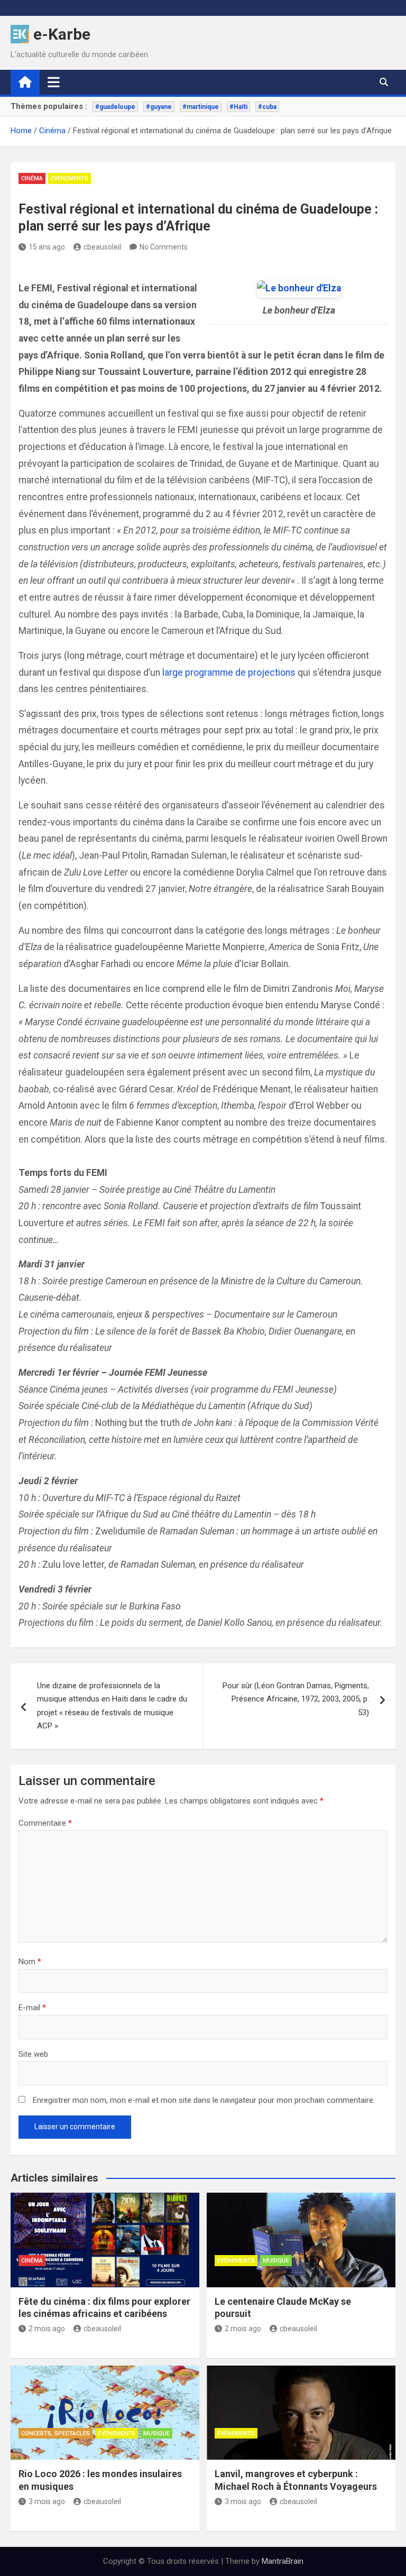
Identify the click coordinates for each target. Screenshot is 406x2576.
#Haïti (238, 107)
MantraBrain (283, 2561)
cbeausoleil (102, 247)
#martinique (201, 107)
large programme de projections (229, 673)
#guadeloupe (115, 107)
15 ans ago (47, 247)
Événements (70, 178)
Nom (30, 1962)
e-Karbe (62, 34)
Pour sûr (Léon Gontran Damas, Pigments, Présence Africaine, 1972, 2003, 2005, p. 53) (296, 1699)
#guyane (159, 107)
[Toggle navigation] (54, 82)
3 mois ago (47, 2501)
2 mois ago (47, 2329)
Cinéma (32, 178)
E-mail (32, 2008)
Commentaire (45, 1823)
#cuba (267, 107)
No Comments (164, 247)
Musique (276, 2261)
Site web (33, 2054)
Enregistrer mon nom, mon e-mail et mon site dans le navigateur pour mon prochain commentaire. (204, 2100)
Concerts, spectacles (56, 2434)
